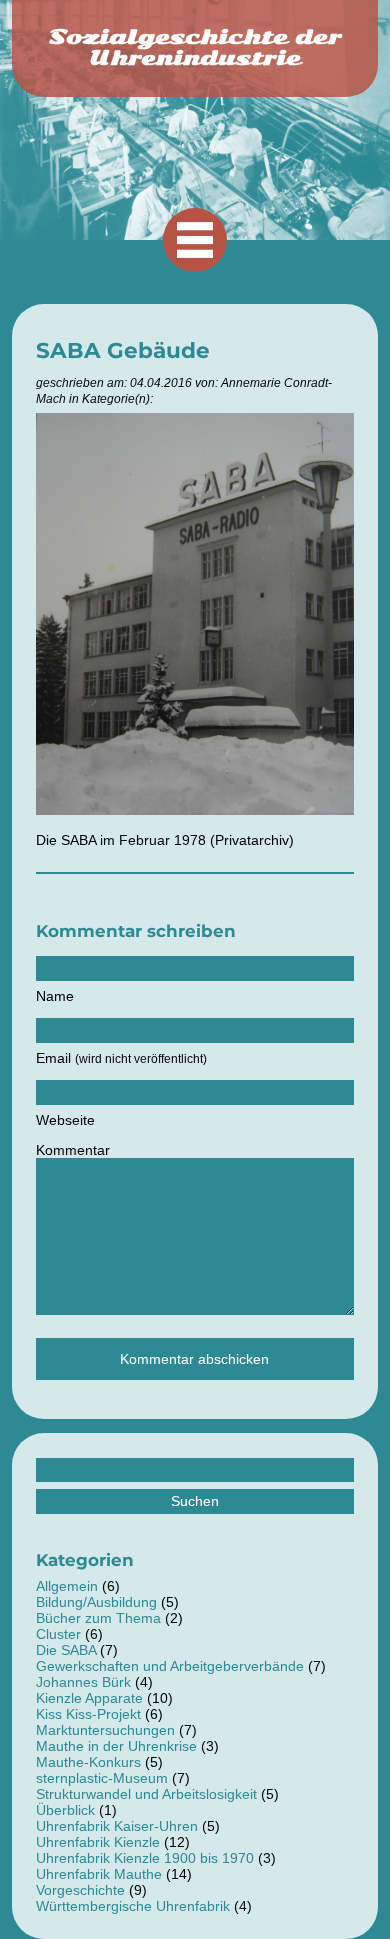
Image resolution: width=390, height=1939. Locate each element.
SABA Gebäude (123, 350)
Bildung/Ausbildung (96, 1602)
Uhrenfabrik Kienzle (98, 1842)
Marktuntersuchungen (105, 1730)
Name (55, 996)
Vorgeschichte (80, 1890)
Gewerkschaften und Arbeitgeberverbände (170, 1666)
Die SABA (66, 1650)
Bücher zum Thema (98, 1618)
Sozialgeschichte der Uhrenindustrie (195, 47)
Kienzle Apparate (89, 1698)
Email (121, 1058)
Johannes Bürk (83, 1682)
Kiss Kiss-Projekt (88, 1714)
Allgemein (67, 1586)
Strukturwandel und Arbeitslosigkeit (146, 1794)
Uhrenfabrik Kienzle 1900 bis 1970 (145, 1858)
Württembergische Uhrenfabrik (133, 1906)
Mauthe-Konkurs (88, 1762)
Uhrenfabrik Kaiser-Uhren (117, 1826)
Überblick (65, 1810)
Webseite (65, 1120)
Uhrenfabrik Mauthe (99, 1874)
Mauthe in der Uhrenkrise (116, 1746)
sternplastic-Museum (102, 1778)
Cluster (58, 1634)
